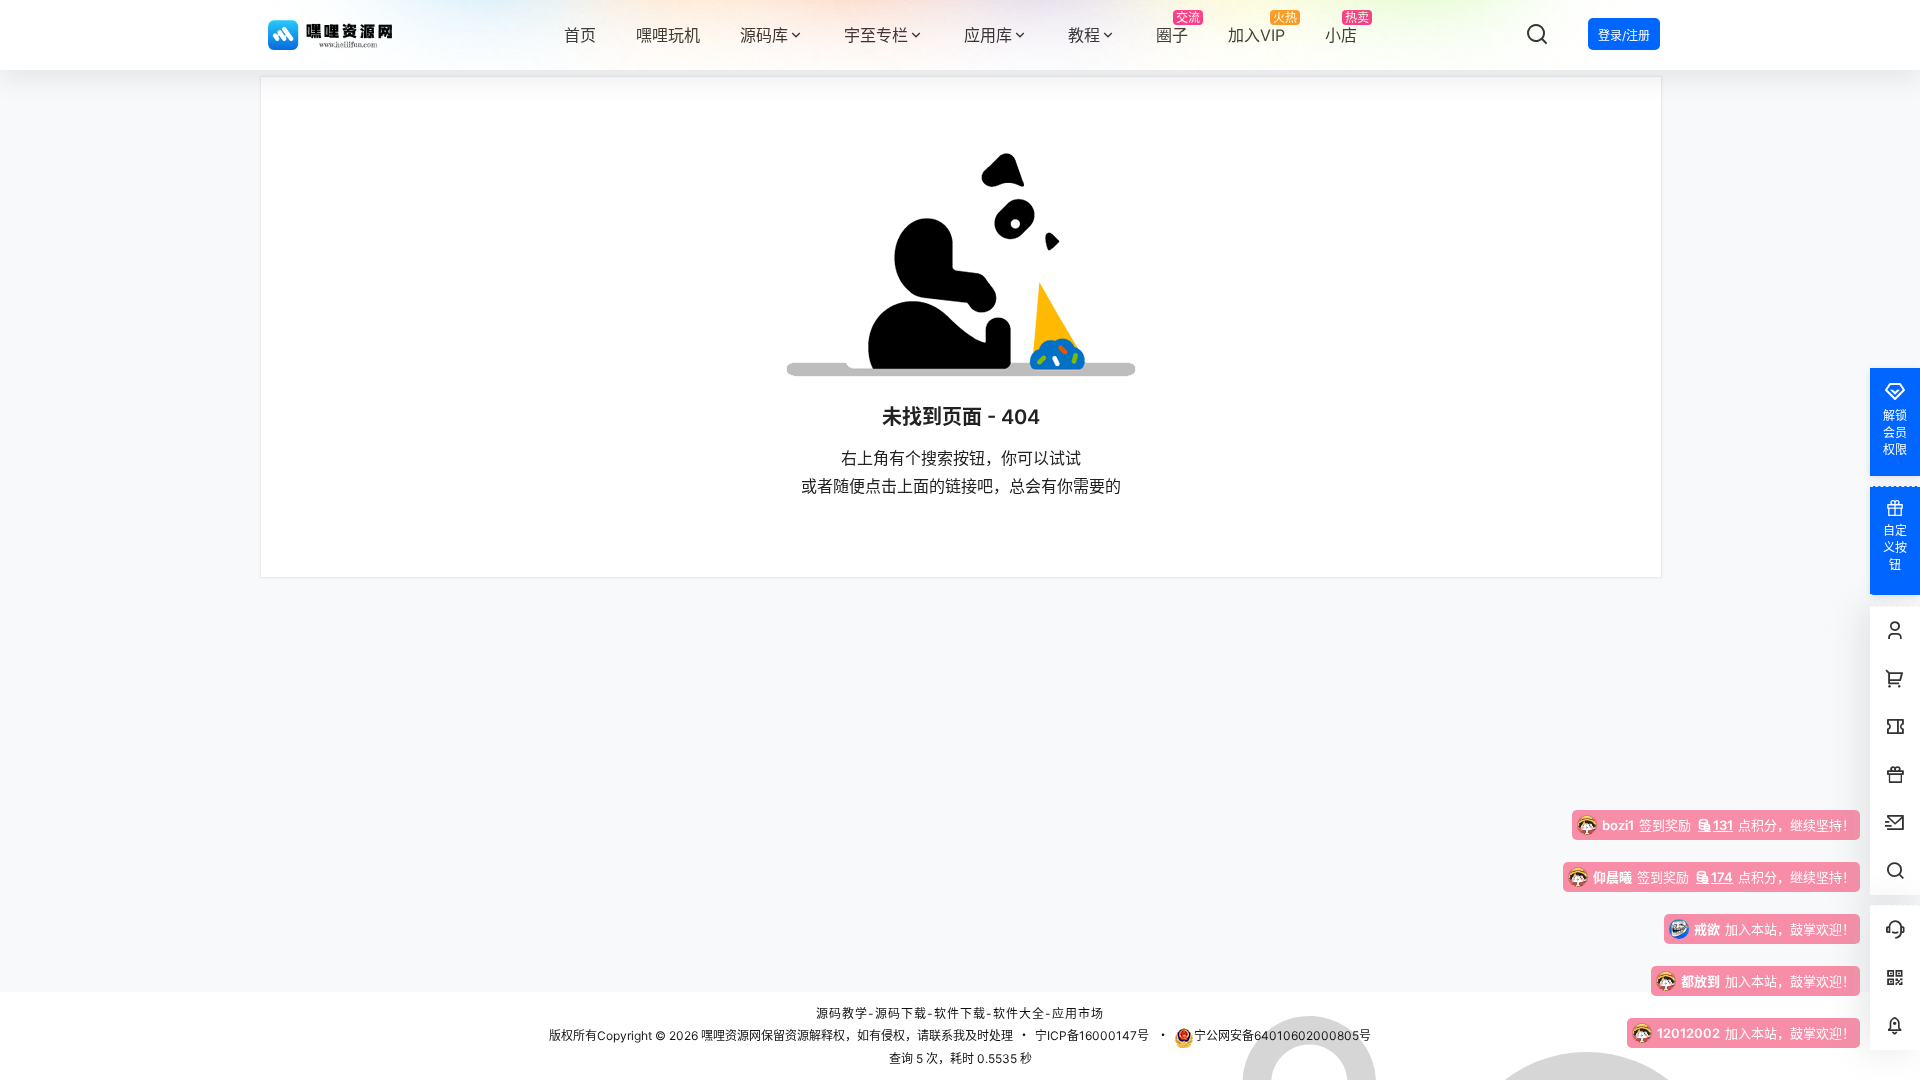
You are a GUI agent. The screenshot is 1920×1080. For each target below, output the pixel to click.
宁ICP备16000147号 (1092, 1035)
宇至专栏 (876, 35)
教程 (1084, 35)
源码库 (764, 35)
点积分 (1689, 825)
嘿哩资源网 (729, 1035)
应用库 (988, 35)
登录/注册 (1624, 35)
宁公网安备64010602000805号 (1282, 1035)
